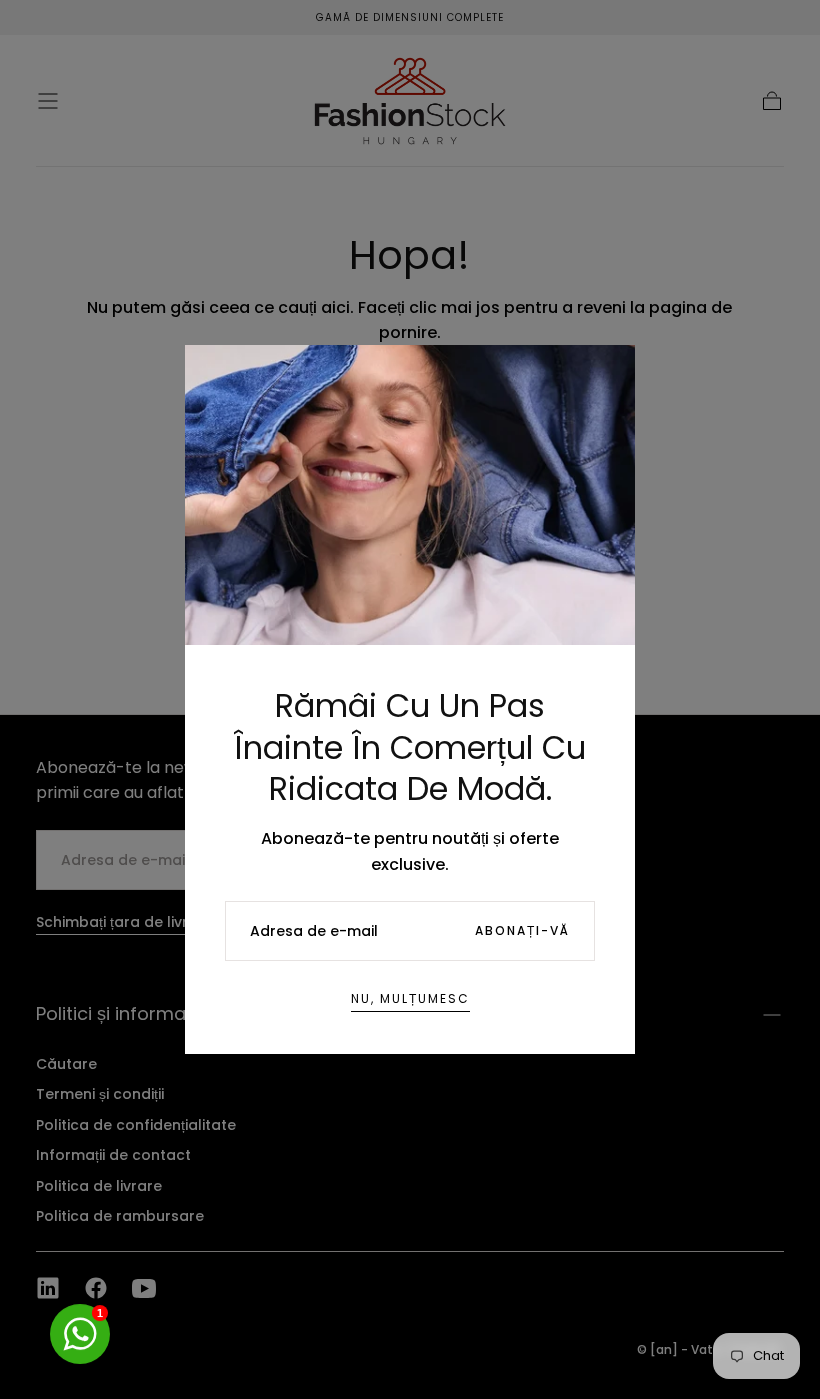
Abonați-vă (522, 930)
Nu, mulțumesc (410, 998)
